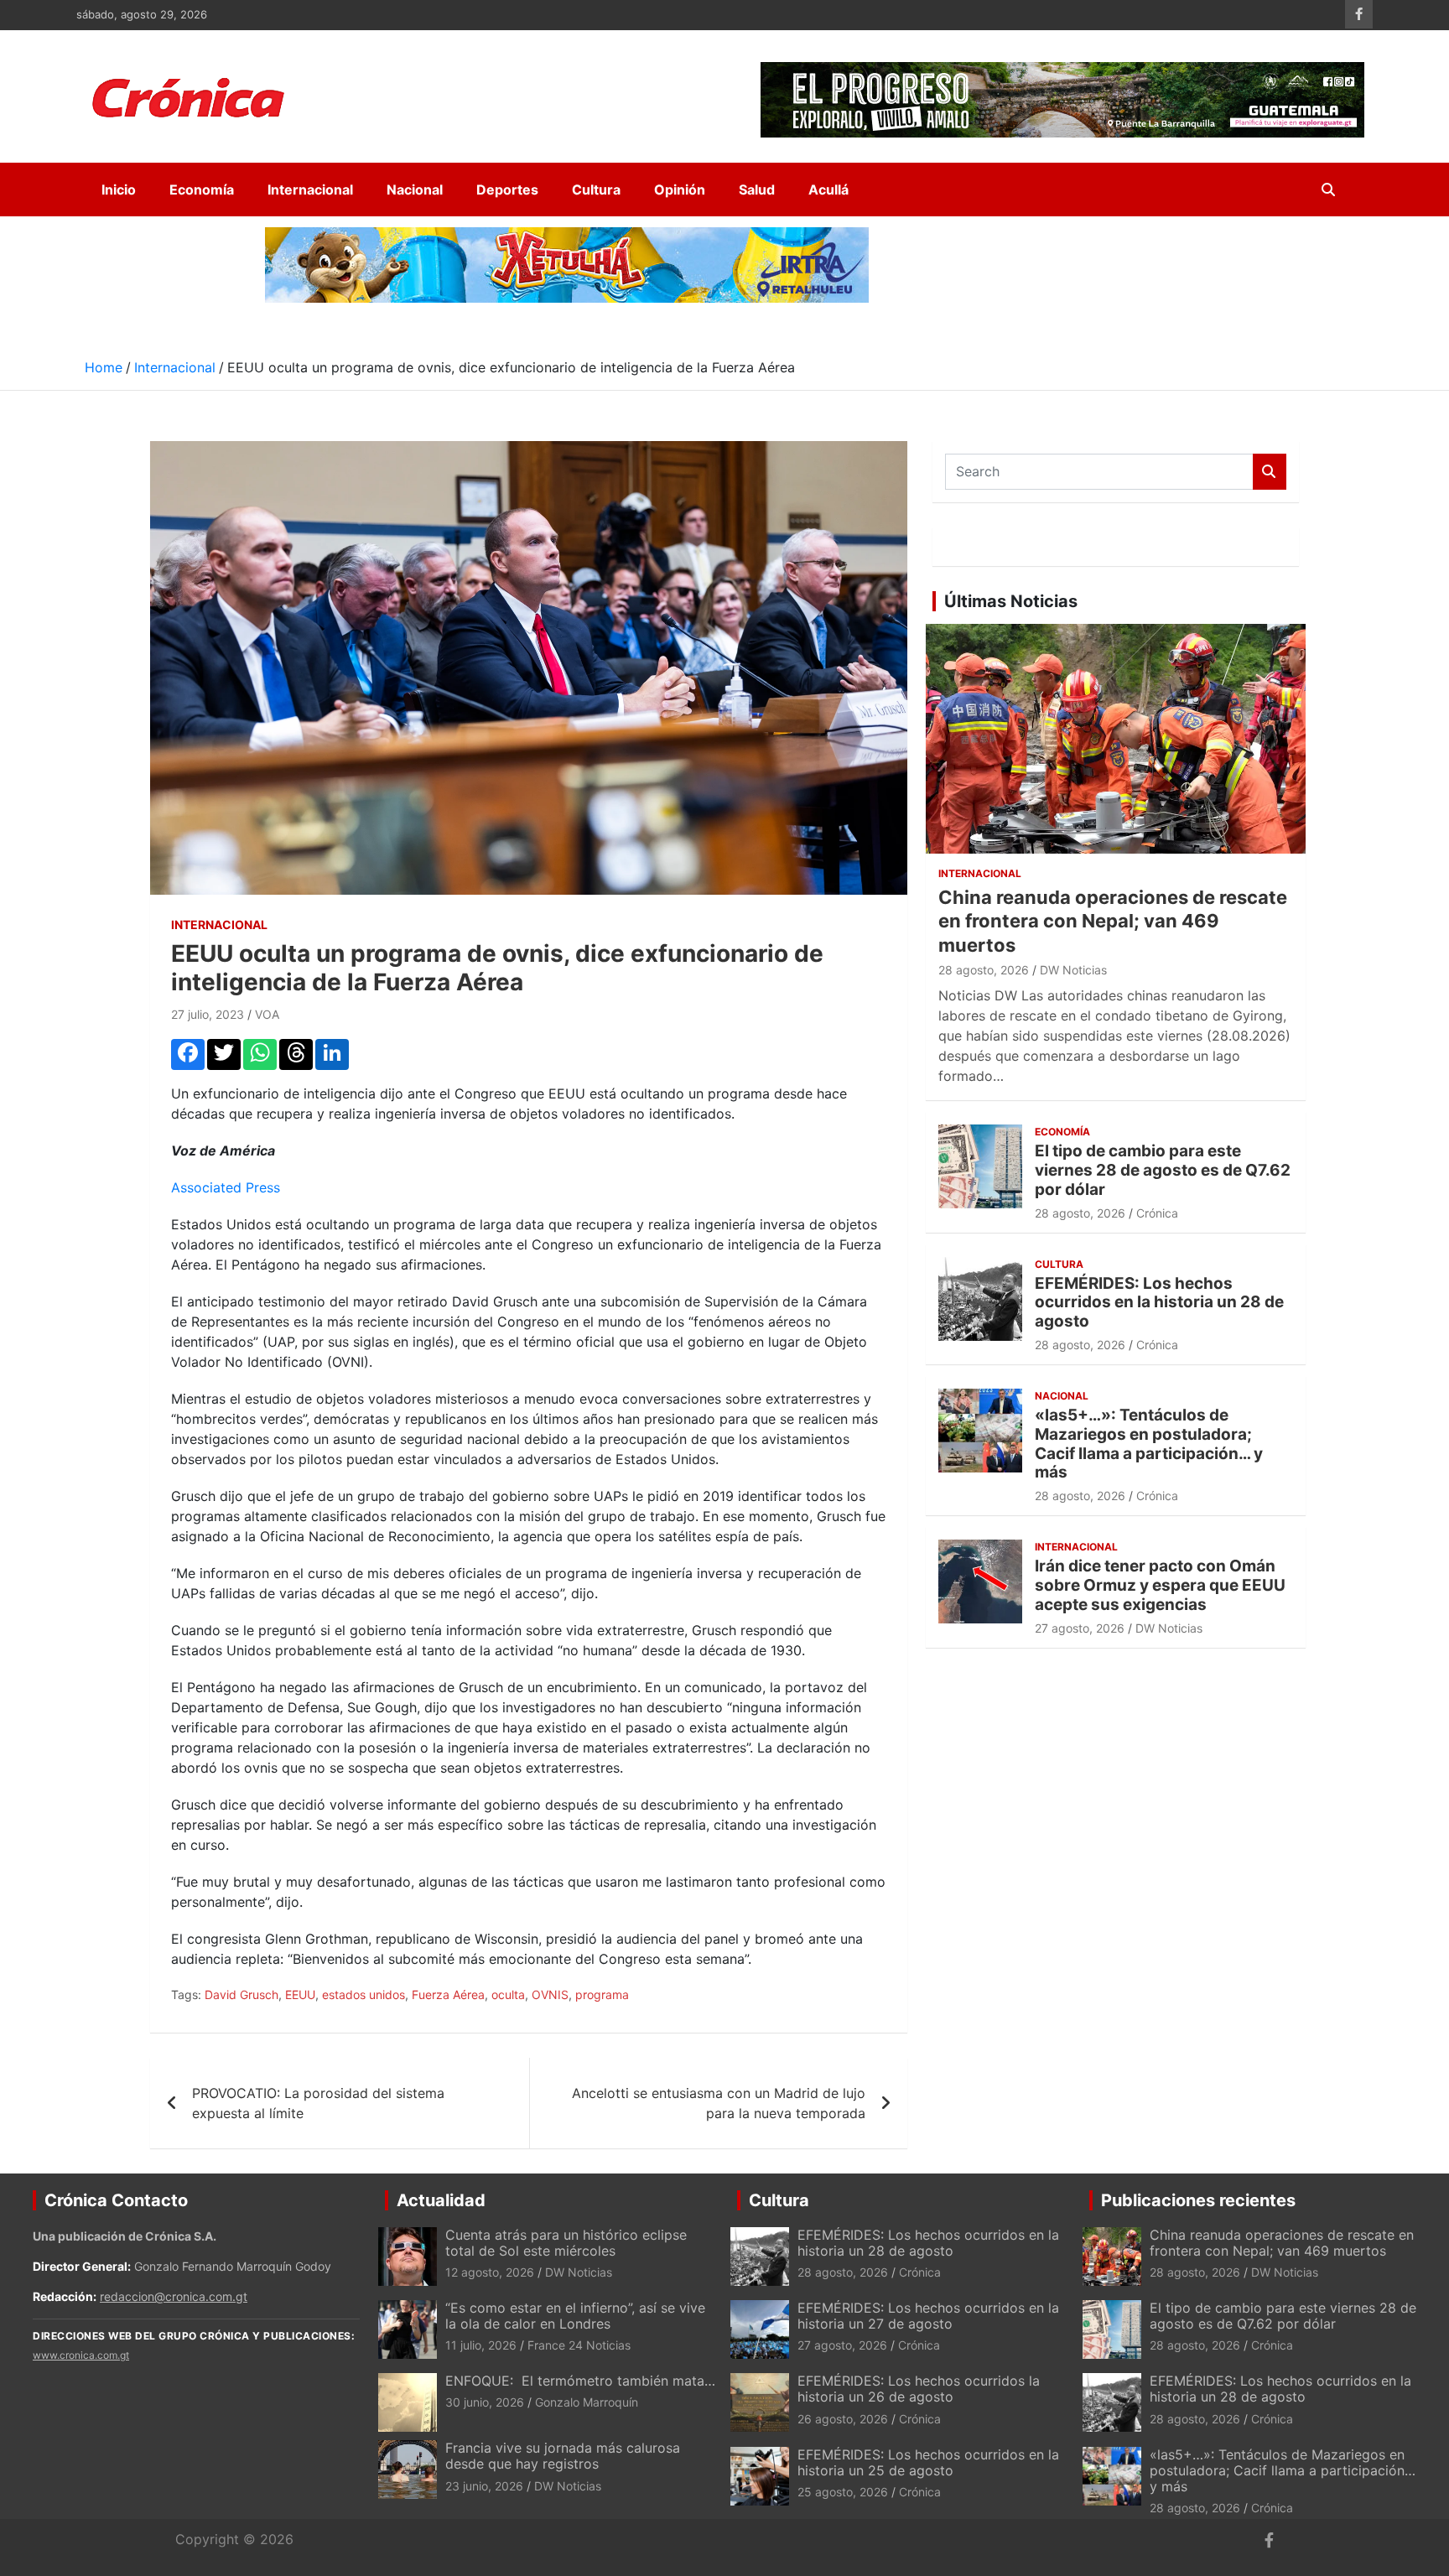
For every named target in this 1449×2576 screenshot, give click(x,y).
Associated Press (226, 1187)
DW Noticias (1073, 970)
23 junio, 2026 (484, 2486)
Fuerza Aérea (448, 1994)
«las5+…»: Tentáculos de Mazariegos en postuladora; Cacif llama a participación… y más (1149, 1444)
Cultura (596, 190)
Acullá (828, 190)
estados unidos (364, 1994)
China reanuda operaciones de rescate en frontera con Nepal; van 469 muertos (1113, 921)
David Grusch (241, 1994)
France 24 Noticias (579, 2345)
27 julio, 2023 (208, 1014)
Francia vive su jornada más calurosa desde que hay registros (563, 2456)
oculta (508, 1994)
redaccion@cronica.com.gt (174, 2296)
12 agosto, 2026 (490, 2272)
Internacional (310, 190)
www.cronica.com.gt (81, 2355)
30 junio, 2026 (485, 2402)
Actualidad (441, 2200)
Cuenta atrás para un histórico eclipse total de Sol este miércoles (566, 2243)
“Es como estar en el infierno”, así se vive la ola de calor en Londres (575, 2316)
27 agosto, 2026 (1080, 1628)
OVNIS (550, 1994)
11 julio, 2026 (481, 2345)
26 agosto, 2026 (843, 2419)
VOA (267, 1014)
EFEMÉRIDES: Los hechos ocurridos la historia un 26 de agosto (919, 2389)
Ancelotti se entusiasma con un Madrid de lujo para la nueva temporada (719, 2103)
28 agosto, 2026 (984, 970)
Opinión (680, 190)
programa (602, 1994)
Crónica (1157, 1213)
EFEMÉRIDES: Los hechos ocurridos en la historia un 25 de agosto (928, 2462)
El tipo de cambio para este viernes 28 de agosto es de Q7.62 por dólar (1163, 1170)
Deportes (507, 190)
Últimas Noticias (1011, 601)
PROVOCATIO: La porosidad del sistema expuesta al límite (318, 2103)
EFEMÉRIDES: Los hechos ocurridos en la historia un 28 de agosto (1159, 1303)
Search (1270, 472)
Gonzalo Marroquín (587, 2402)
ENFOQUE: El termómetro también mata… (580, 2381)
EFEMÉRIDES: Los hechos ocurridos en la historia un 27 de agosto (928, 2316)
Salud (757, 190)
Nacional (415, 190)
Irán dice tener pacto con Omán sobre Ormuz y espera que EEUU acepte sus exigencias (1160, 1585)
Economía (202, 190)
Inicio (119, 190)
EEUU (300, 1994)
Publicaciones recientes (1198, 2200)
